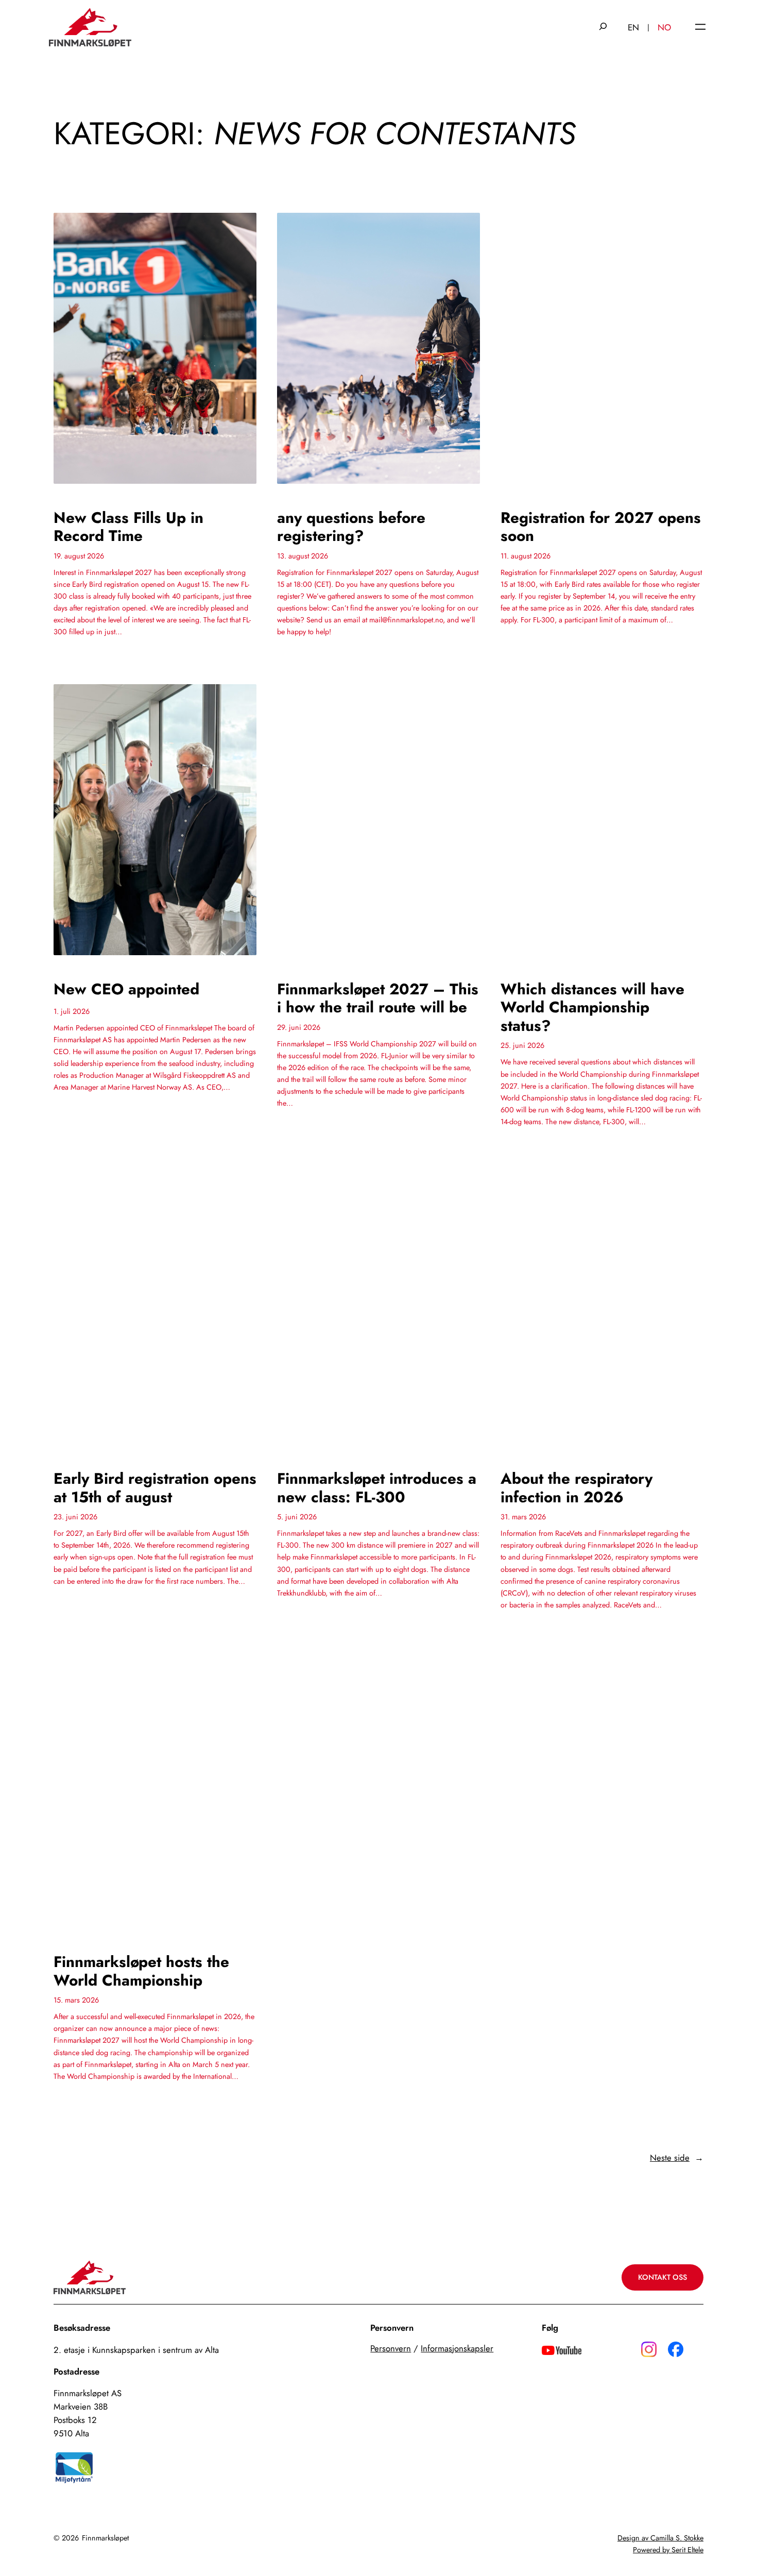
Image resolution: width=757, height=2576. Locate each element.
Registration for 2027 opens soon (601, 527)
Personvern (391, 2348)
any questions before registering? (351, 527)
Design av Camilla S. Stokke (660, 2538)
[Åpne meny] (700, 28)
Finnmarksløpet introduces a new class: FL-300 (377, 1488)
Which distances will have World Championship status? (592, 1007)
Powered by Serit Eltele (668, 2550)
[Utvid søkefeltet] (603, 27)
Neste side (677, 2158)
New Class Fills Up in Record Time (128, 527)
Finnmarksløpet (105, 2538)
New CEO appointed (126, 989)
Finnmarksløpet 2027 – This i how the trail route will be (378, 998)
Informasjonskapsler (457, 2348)
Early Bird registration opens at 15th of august (155, 1488)
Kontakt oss (663, 2277)
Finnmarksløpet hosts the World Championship (141, 1971)
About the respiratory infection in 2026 (577, 1488)
